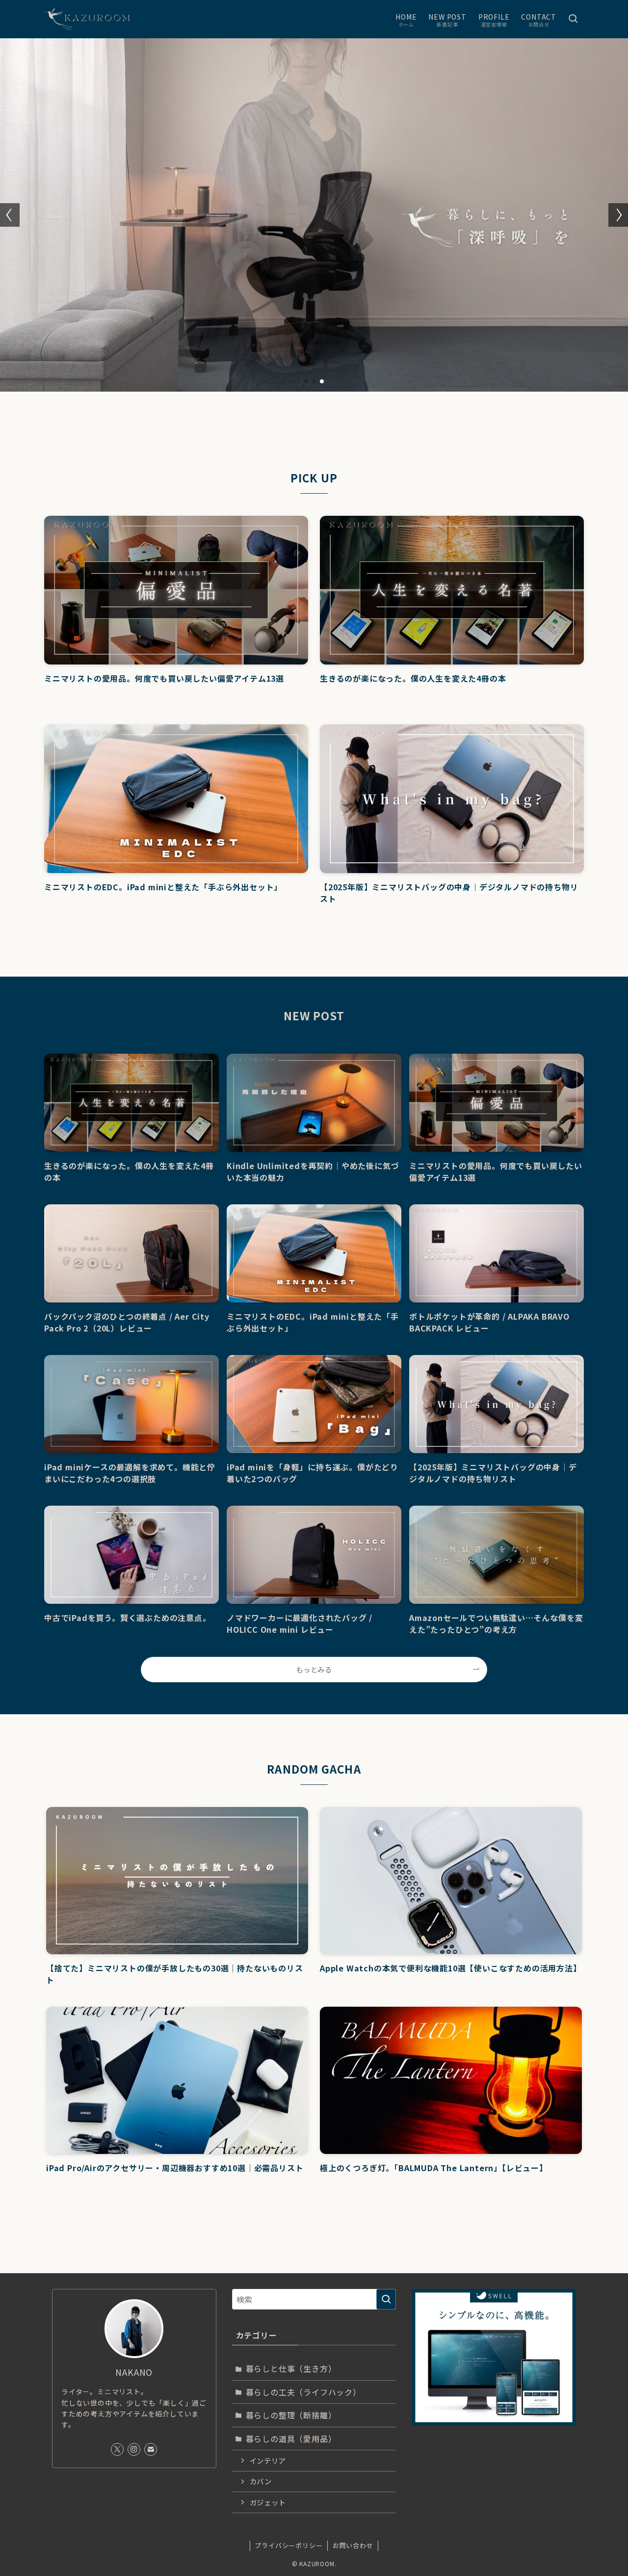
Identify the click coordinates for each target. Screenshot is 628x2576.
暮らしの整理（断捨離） (291, 2415)
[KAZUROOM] (94, 19)
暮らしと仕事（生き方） (291, 2368)
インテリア (268, 2460)
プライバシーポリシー (288, 2545)
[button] (306, 381)
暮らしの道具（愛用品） (291, 2439)
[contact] (151, 2449)
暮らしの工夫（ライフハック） (303, 2392)
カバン (261, 2481)
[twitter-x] (117, 2449)
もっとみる (314, 1669)
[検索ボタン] (573, 19)
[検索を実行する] (386, 2299)
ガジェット (268, 2502)
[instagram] (134, 2449)
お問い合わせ (353, 2545)
